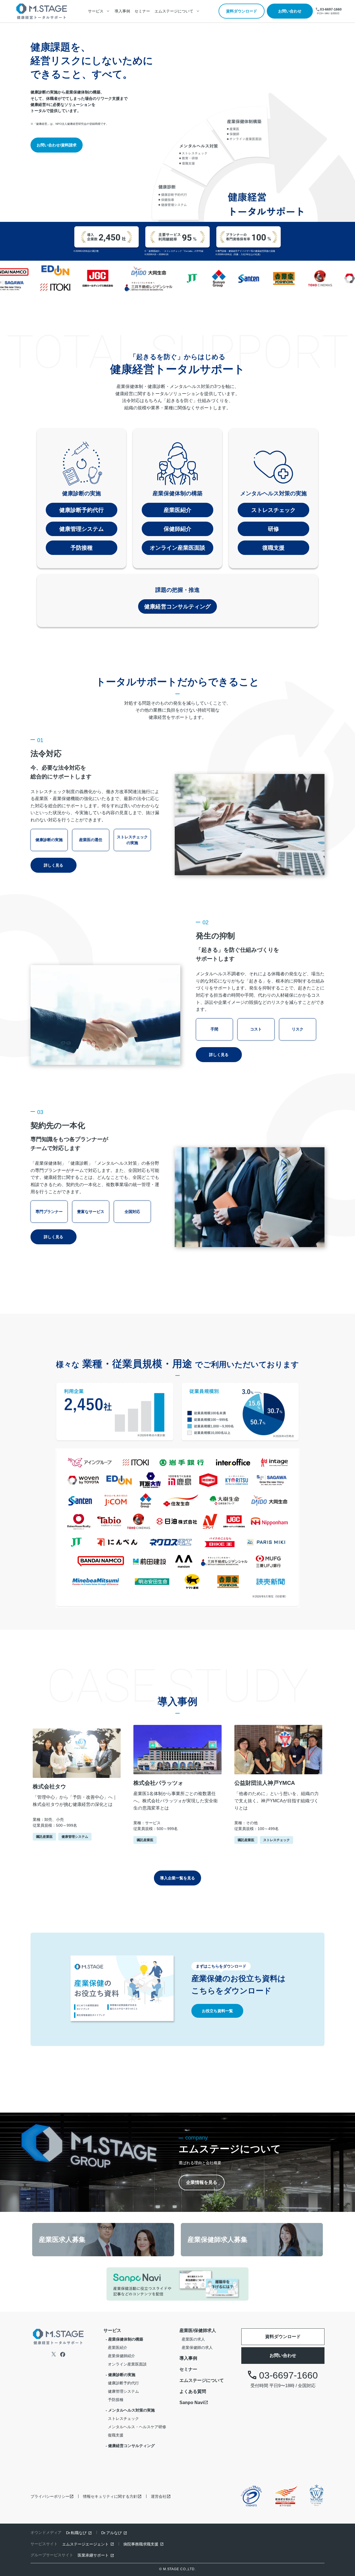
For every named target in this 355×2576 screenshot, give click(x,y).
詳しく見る (54, 865)
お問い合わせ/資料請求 (57, 145)
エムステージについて (202, 2380)
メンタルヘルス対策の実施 (273, 493)
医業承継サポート (93, 2555)
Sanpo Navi (192, 2403)
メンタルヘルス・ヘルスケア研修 (137, 2427)
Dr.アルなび (111, 2533)
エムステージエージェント (85, 2544)
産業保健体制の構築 (177, 493)
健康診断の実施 (82, 493)
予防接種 (82, 548)
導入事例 (122, 11)
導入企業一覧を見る (177, 1878)
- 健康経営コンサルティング (130, 2446)
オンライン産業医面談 (177, 548)
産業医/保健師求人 (198, 2330)
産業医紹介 (177, 510)
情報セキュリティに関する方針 (110, 2496)
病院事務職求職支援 (141, 2544)
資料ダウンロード (242, 11)
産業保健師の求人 (197, 2347)
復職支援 (273, 548)
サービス (112, 2330)
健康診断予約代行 (82, 510)
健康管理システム (82, 529)
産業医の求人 (193, 2339)
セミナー (142, 11)
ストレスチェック (273, 510)
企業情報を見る (202, 2182)
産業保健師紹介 (121, 2356)
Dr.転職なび (76, 2533)
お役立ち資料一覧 (217, 2011)
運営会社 (159, 2496)
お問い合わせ (290, 11)
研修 (273, 529)
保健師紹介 (177, 529)
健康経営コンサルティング (177, 606)
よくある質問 (193, 2391)
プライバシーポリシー (50, 2496)
